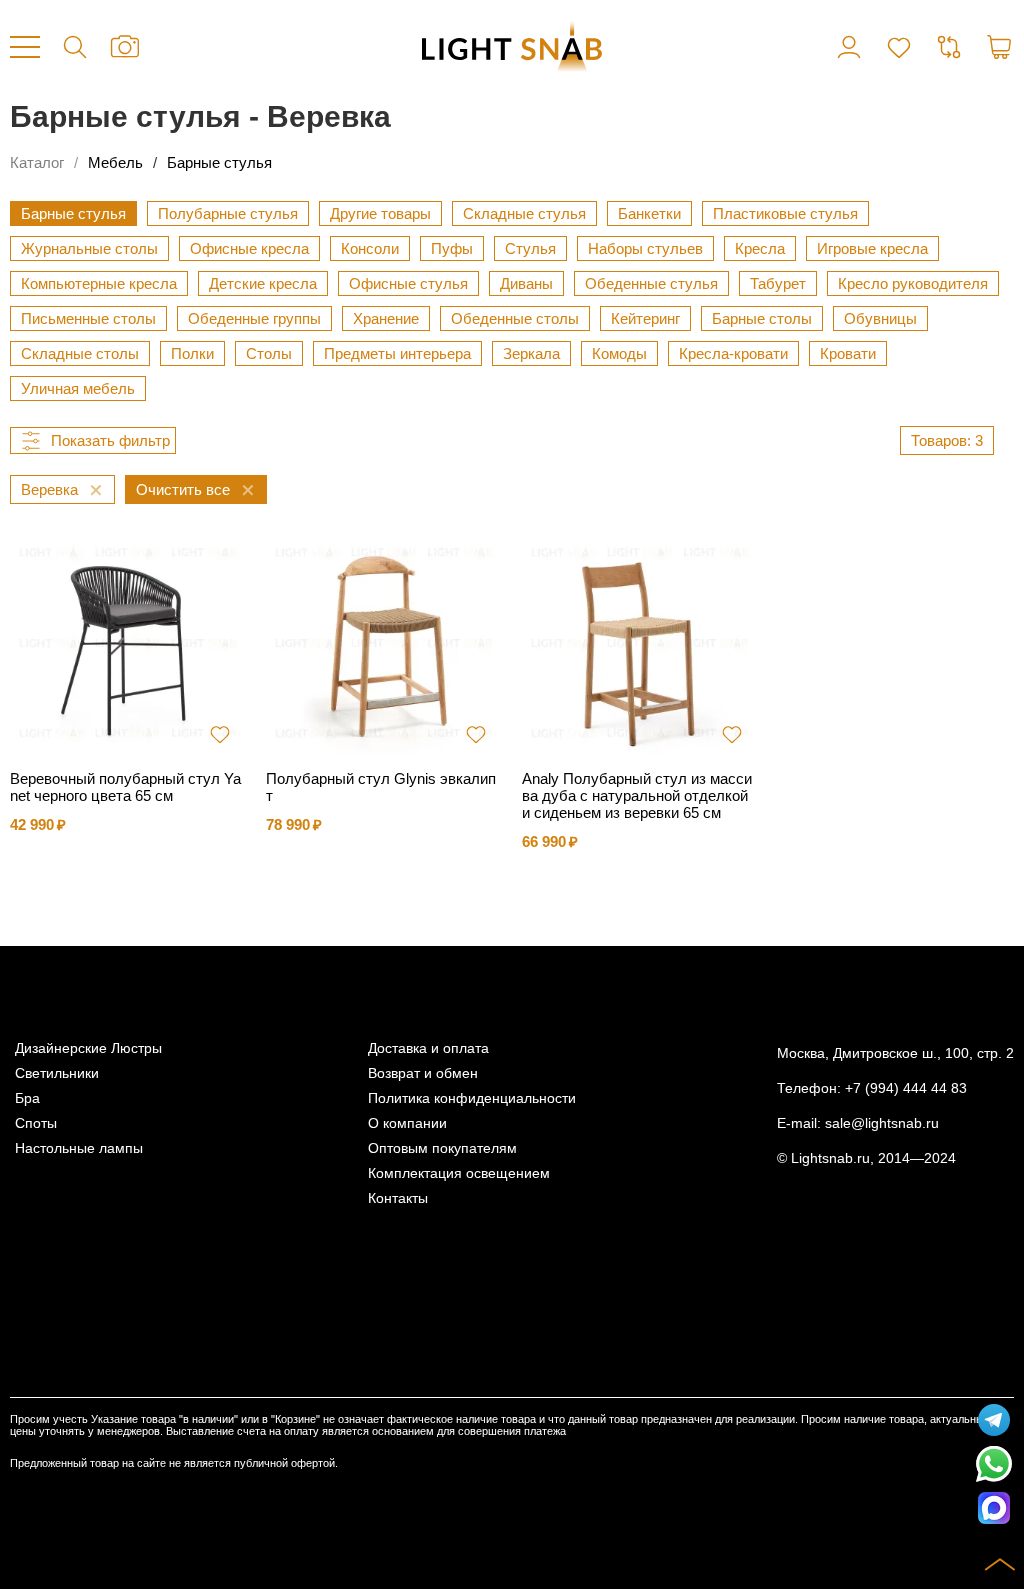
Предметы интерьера (397, 353)
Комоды (619, 353)
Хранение (386, 318)
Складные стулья (524, 213)
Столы (269, 353)
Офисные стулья (408, 283)
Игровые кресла (872, 248)
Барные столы (762, 318)
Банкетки (649, 213)
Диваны (526, 283)
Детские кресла (263, 283)
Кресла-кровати (733, 353)
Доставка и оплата (428, 1048)
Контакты (398, 1198)
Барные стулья (219, 162)
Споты (36, 1123)
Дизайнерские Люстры (88, 1048)
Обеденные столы (515, 318)
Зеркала (531, 353)
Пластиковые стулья (785, 213)
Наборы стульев (645, 248)
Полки (192, 353)
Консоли (370, 248)
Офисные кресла (249, 248)
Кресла (760, 248)
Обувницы (880, 318)
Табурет (778, 283)
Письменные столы (88, 318)
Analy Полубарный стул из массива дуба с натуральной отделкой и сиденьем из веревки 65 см (637, 795)
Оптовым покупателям (442, 1148)
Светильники (57, 1073)
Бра (27, 1098)
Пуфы (452, 248)
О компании (407, 1123)
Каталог (37, 162)
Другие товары (380, 213)
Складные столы (80, 353)
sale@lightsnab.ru (882, 1123)
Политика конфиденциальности (472, 1098)
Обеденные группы (254, 318)
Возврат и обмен (423, 1073)
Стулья (530, 248)
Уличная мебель (78, 388)
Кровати (848, 353)
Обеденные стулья (651, 283)
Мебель (115, 162)
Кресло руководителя (913, 283)
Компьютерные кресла (99, 283)
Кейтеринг (645, 318)
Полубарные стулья (228, 213)
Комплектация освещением (459, 1173)
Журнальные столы (89, 248)
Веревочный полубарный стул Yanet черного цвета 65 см (125, 787)
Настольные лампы (79, 1148)
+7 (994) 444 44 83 (906, 1088)
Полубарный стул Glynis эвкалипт (381, 787)
